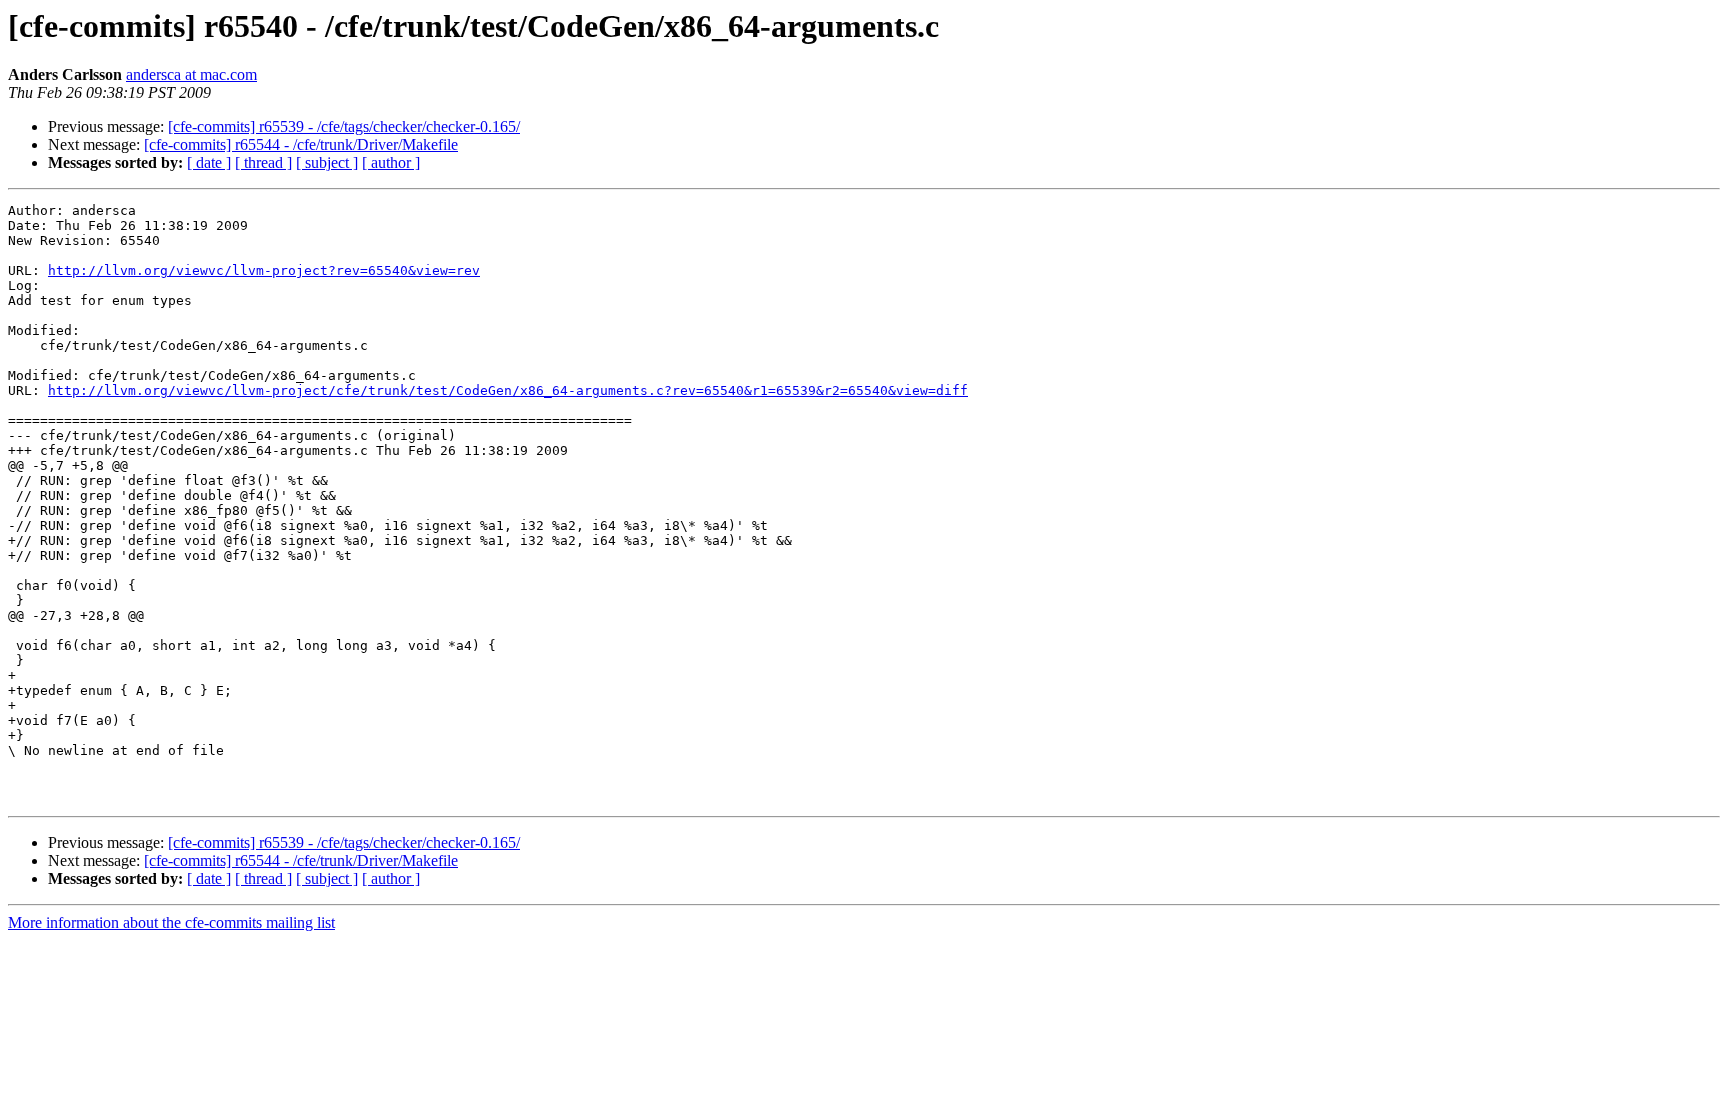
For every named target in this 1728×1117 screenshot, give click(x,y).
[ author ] (391, 162)
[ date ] (209, 162)
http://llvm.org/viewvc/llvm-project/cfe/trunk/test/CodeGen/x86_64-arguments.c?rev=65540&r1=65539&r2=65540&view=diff (508, 390)
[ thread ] (263, 162)
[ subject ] (327, 162)
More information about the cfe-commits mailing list (171, 922)
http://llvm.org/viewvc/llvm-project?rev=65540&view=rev (264, 270)
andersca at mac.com (191, 74)
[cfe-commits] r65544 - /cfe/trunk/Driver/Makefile (301, 144)
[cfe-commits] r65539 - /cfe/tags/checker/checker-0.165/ (344, 126)
